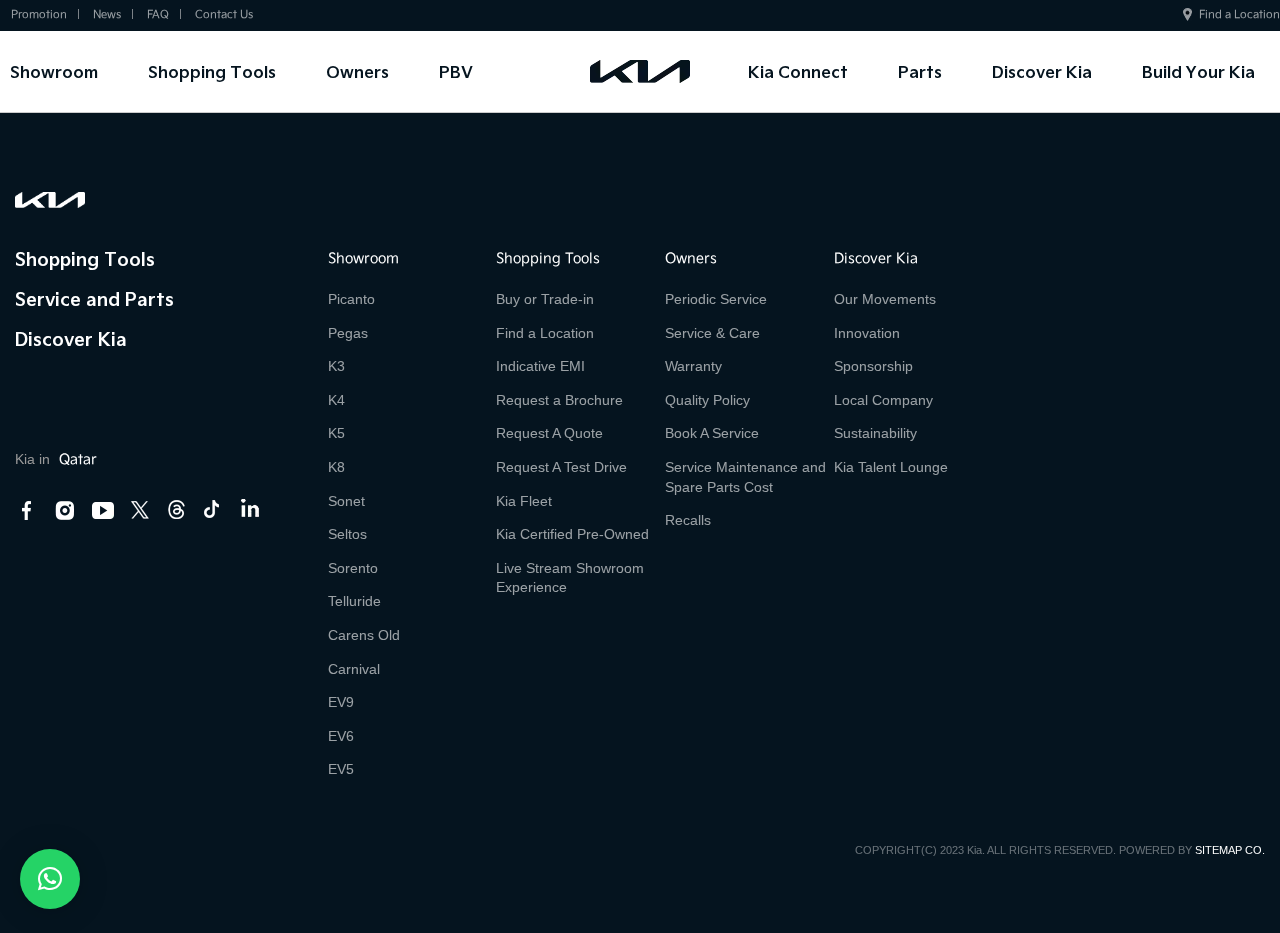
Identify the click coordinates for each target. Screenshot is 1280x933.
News (107, 14)
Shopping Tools (212, 71)
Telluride (354, 601)
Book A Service (712, 433)
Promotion (39, 14)
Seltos (347, 534)
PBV (456, 71)
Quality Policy (707, 400)
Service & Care (712, 333)
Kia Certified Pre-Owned (572, 534)
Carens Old (364, 635)
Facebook (27, 511)
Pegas (348, 333)
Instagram (65, 511)
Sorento (353, 568)
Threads (176, 509)
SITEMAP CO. (1230, 850)
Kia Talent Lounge (891, 467)
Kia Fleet (524, 501)
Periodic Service (716, 299)
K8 (336, 467)
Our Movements (885, 299)
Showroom (54, 71)
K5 (336, 433)
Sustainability (875, 433)
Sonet (346, 501)
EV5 (341, 769)
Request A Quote (549, 433)
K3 (336, 366)
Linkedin (249, 511)
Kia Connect (798, 71)
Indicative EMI (540, 366)
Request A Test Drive (561, 467)
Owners (357, 71)
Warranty (693, 366)
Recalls (688, 520)
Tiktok (212, 509)
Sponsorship (873, 366)
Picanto (351, 299)
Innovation (867, 333)
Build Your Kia (1198, 71)
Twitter (140, 509)
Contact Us (224, 14)
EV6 (341, 736)
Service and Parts (94, 298)
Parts (920, 71)
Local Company (883, 400)
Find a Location (1239, 14)
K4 (336, 400)
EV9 (341, 702)
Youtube (103, 511)
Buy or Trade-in (545, 299)
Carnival (354, 669)
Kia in (56, 459)
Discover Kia (1042, 71)
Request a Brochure (559, 400)
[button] (50, 879)
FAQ (158, 14)
